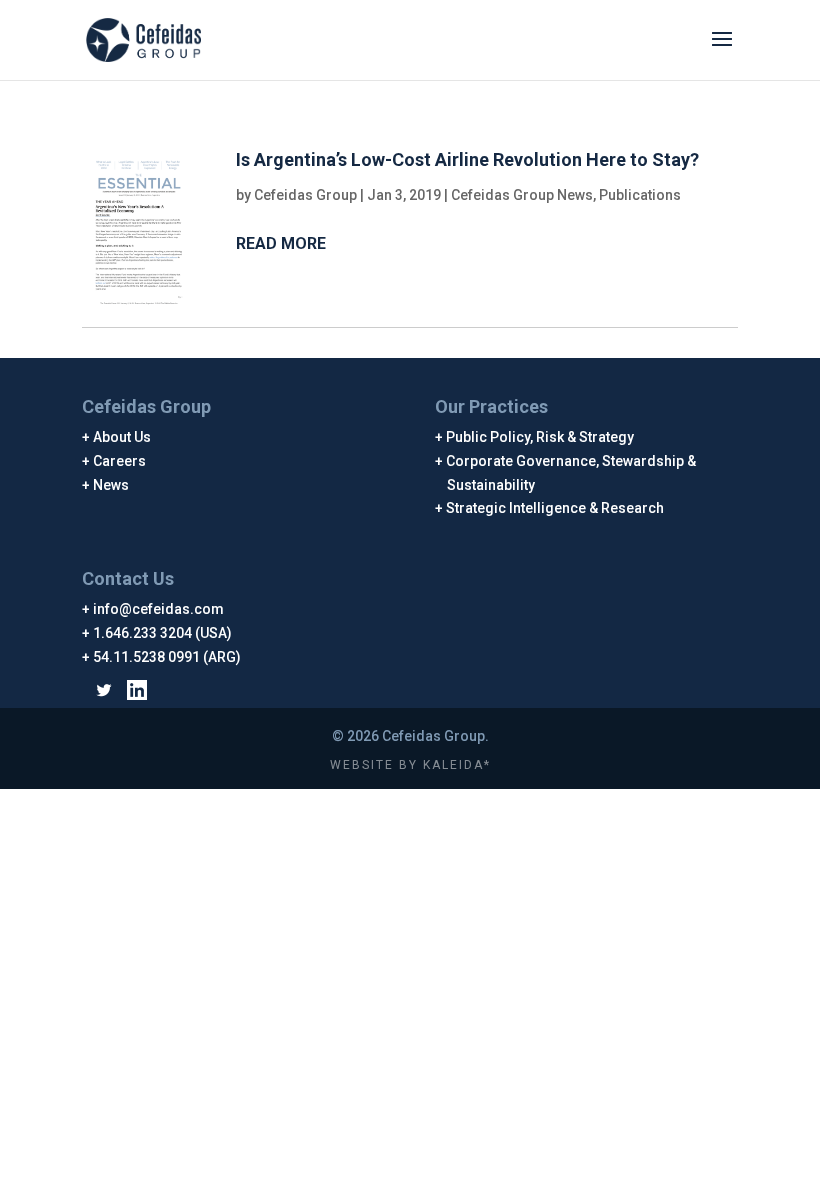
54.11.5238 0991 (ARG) (167, 657)
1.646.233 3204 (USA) (163, 633)
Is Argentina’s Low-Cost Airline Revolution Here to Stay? (467, 159)
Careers (120, 461)
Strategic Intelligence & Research (555, 508)
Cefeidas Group (305, 195)
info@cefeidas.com (159, 609)
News (111, 485)
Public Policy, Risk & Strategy (540, 437)
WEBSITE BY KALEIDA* (410, 765)
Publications (640, 195)
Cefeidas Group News (522, 195)
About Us (122, 437)
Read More (281, 243)
